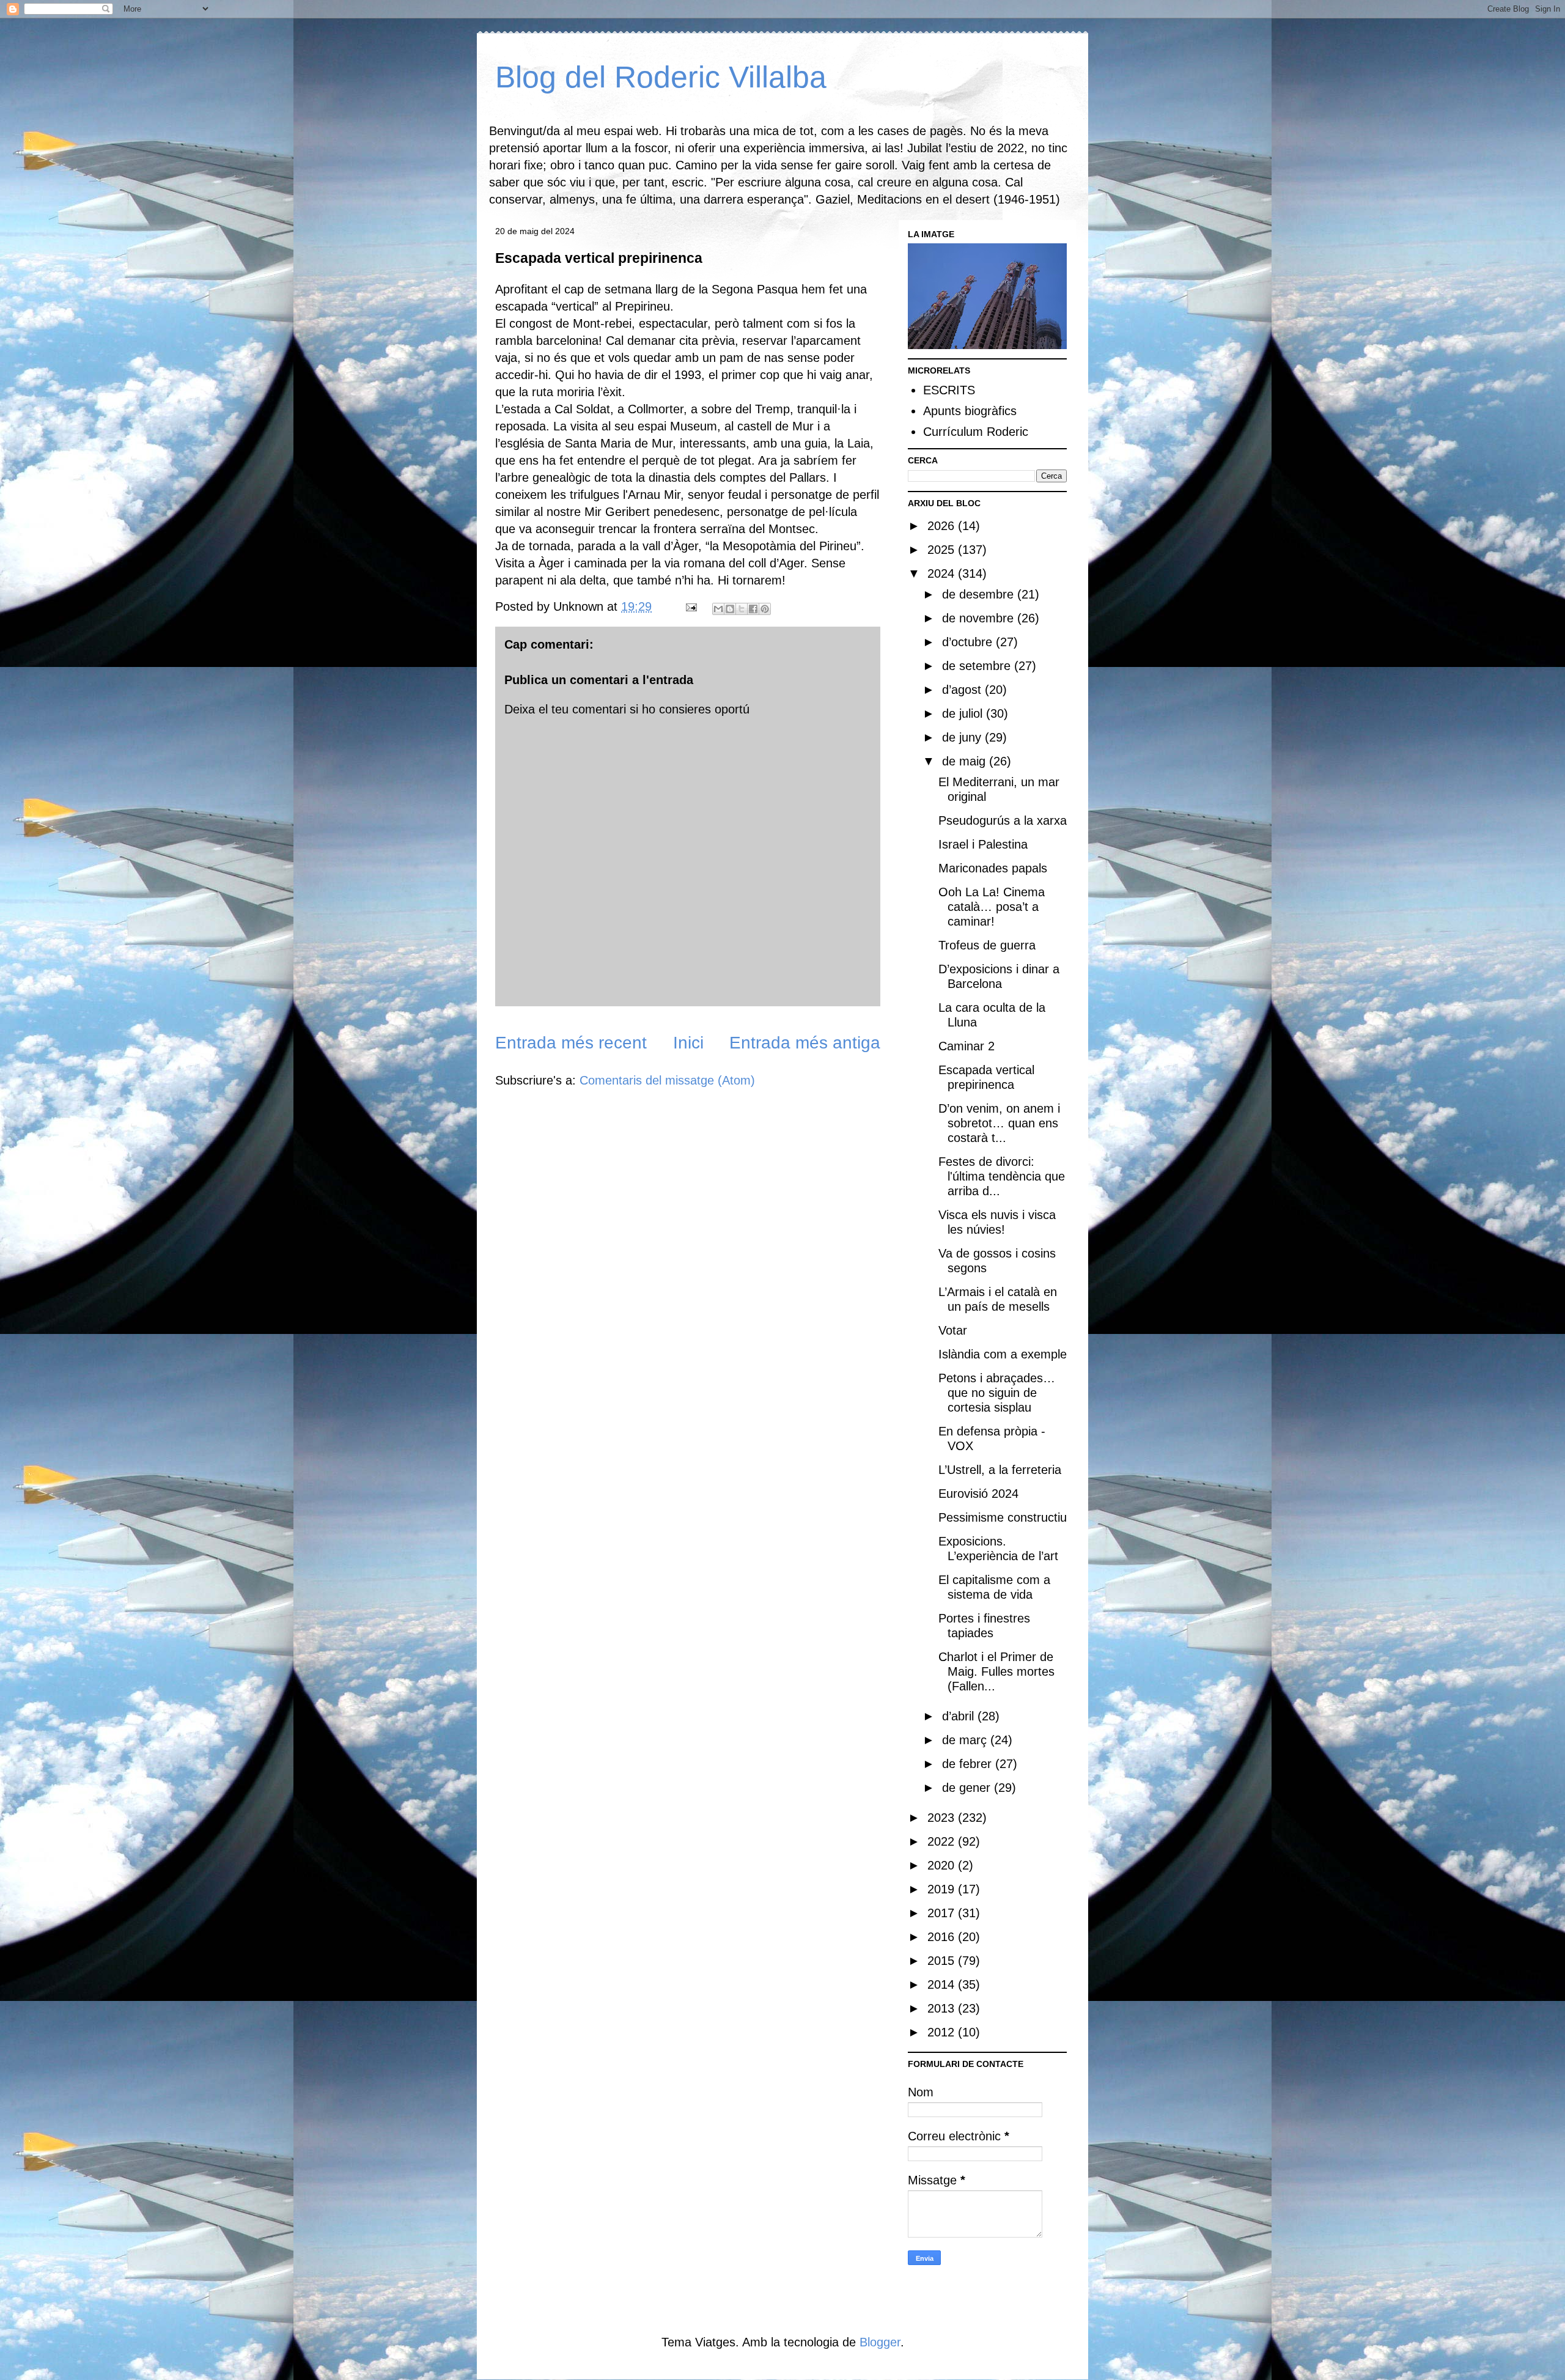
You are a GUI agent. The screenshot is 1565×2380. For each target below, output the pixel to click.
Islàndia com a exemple (1003, 1354)
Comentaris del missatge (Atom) (667, 1080)
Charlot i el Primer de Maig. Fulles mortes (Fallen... (996, 1671)
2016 (943, 1937)
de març (966, 1740)
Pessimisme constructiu (1003, 1517)
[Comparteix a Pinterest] (765, 609)
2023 (943, 1818)
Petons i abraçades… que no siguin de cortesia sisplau (997, 1393)
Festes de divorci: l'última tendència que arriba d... (1002, 1176)
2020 (943, 1865)
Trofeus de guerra (987, 945)
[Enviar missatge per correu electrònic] (690, 606)
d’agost (963, 690)
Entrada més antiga (805, 1043)
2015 (943, 1961)
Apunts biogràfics (970, 411)
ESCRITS (949, 390)
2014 (943, 1984)
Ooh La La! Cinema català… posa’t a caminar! (992, 907)
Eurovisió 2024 (978, 1494)
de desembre (980, 594)
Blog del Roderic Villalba (661, 77)
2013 (943, 2008)
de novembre (980, 618)
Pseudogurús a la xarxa (1003, 820)
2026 (943, 526)
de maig (966, 761)
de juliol (964, 713)
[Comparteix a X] (742, 609)
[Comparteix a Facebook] (753, 609)
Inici (688, 1043)
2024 (943, 573)
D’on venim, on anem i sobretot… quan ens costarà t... (999, 1123)
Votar (953, 1330)
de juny (963, 737)
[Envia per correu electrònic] (718, 609)
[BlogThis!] (730, 609)
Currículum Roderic (976, 432)
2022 (943, 1841)
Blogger (880, 2342)
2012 (943, 2032)
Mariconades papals (993, 868)
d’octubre (969, 642)
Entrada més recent (571, 1043)
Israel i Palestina (983, 844)
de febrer (969, 1764)
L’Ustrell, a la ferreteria (1000, 1470)
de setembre (978, 666)
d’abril (960, 1716)
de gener (968, 1788)
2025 (943, 550)
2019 (943, 1889)
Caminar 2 (967, 1046)
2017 (943, 1913)
